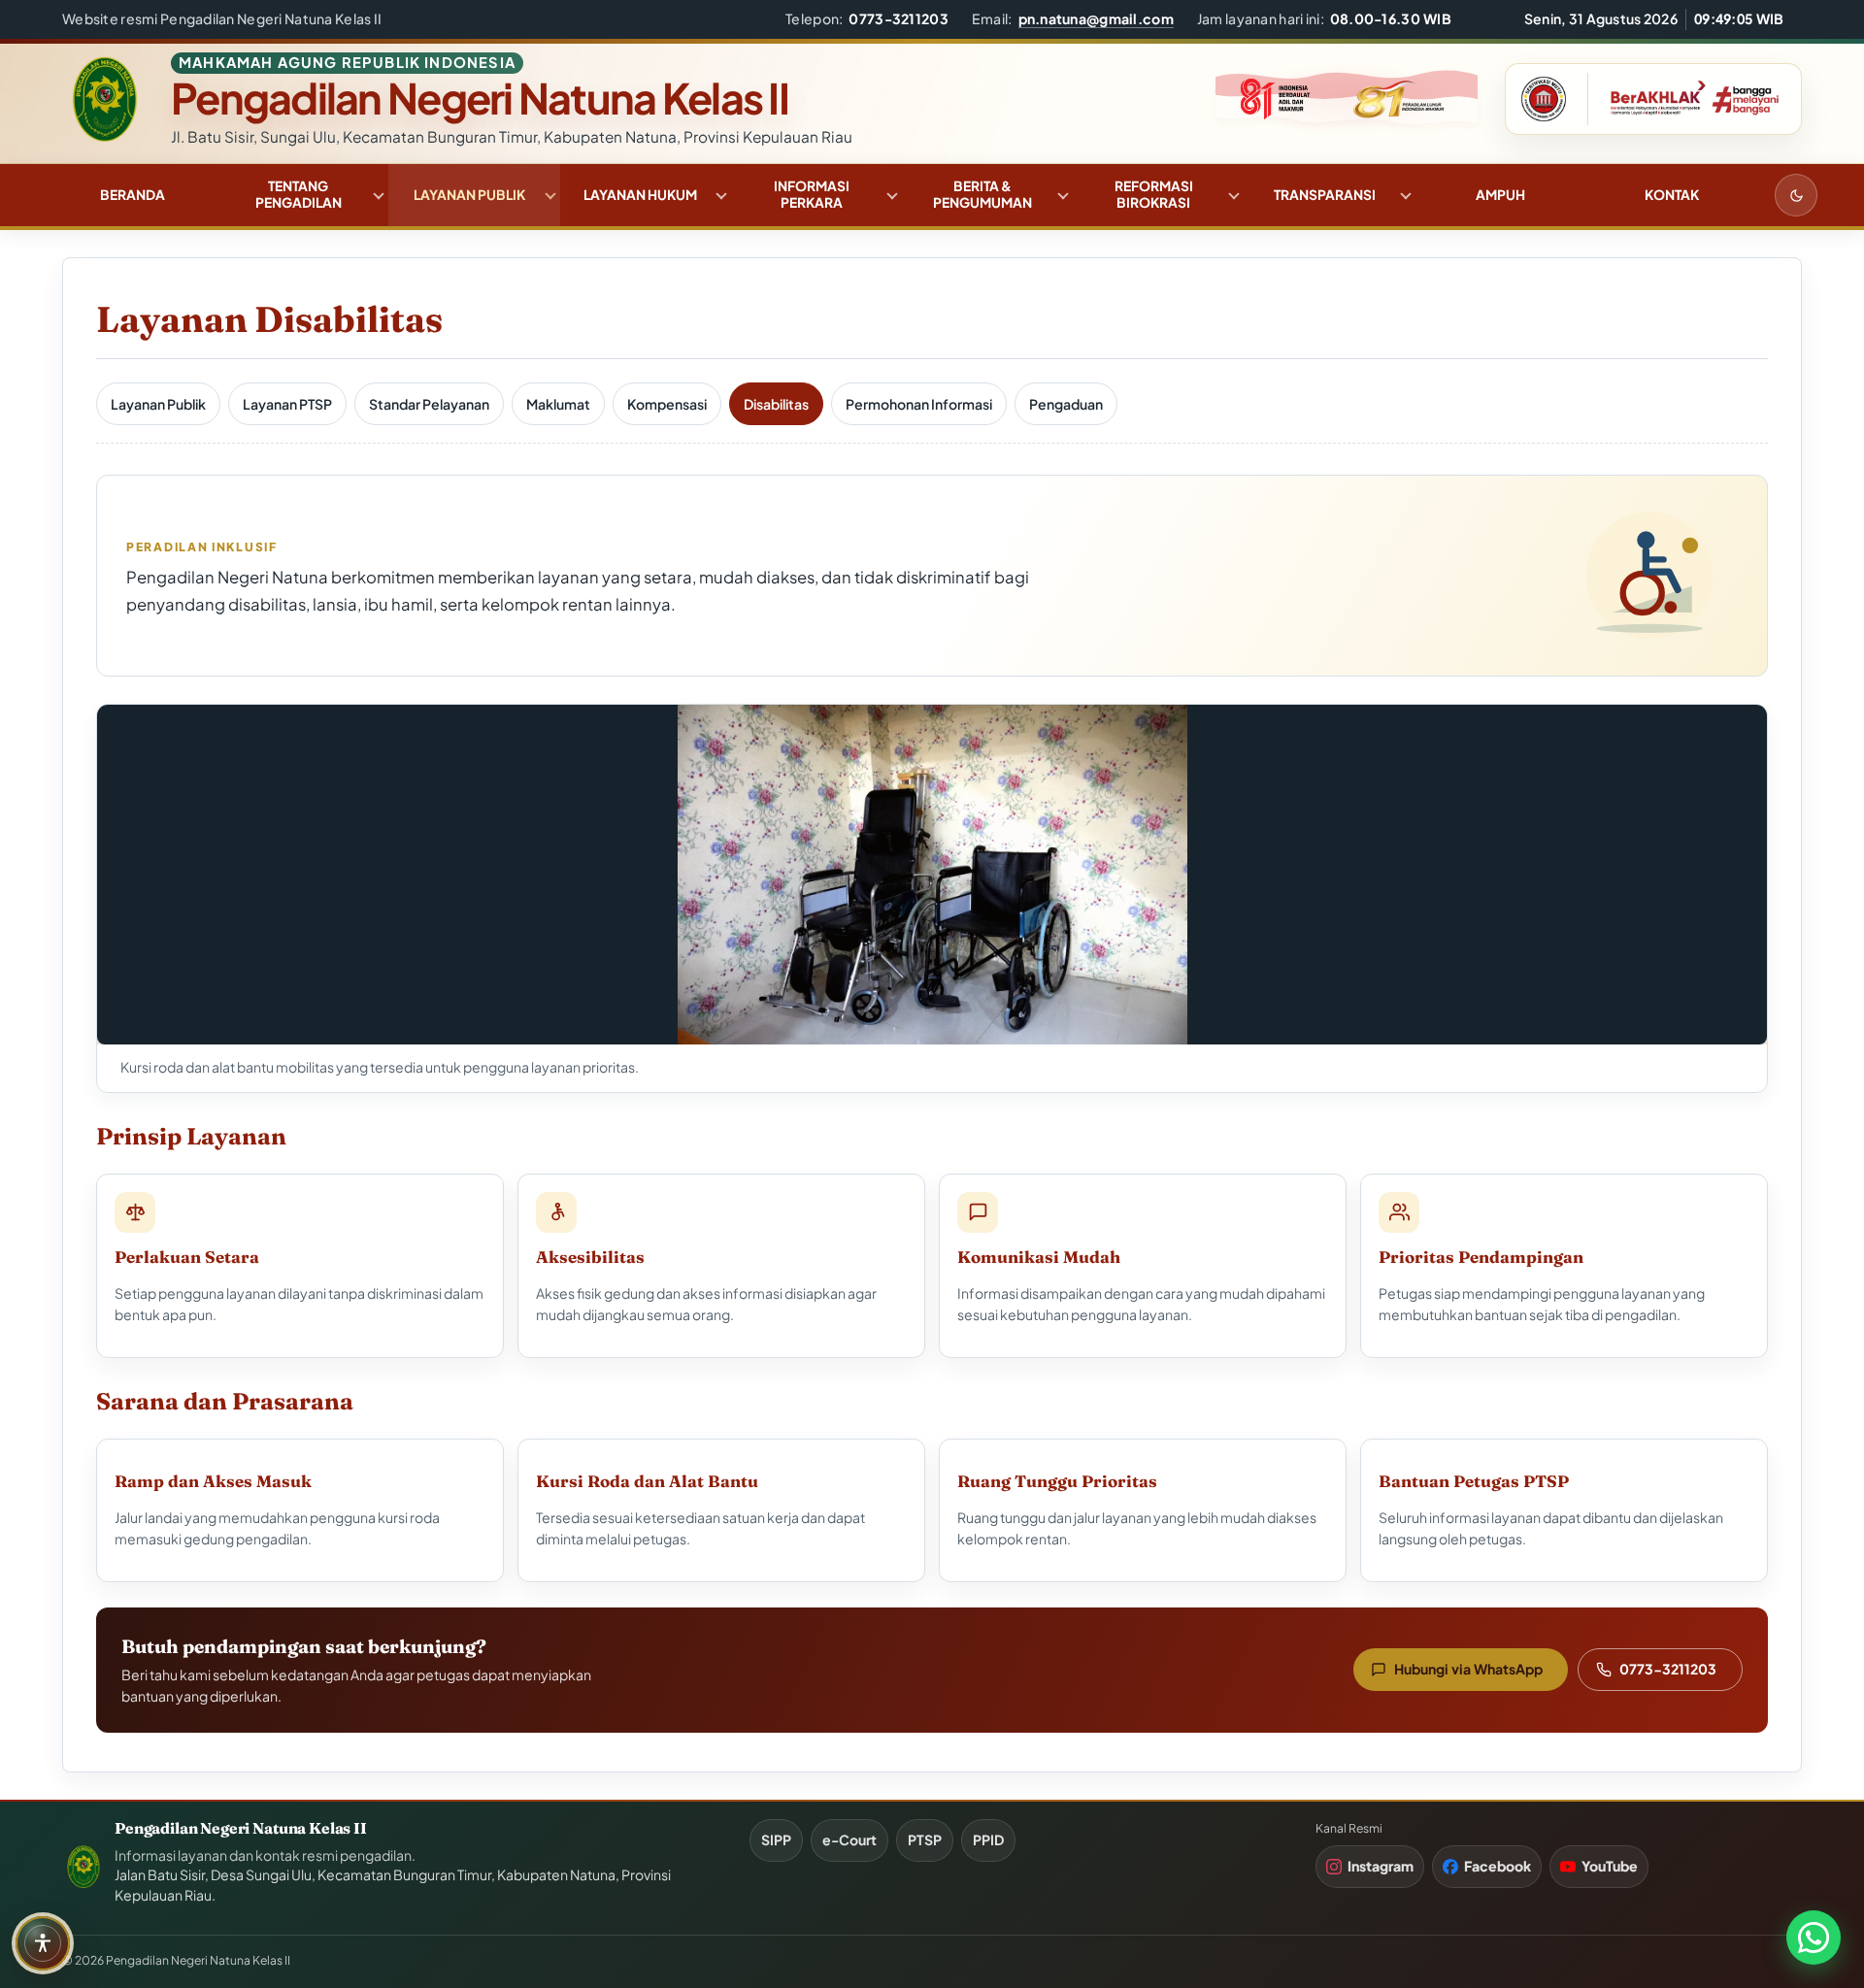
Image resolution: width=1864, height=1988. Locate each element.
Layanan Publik (469, 195)
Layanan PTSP (287, 404)
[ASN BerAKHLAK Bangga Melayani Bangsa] (1689, 99)
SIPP (776, 1839)
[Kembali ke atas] (1818, 1888)
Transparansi (1325, 195)
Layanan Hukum (640, 195)
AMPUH (1500, 195)
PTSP (925, 1839)
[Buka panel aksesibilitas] (43, 1943)
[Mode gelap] (1796, 195)
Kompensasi (667, 404)
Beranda (133, 195)
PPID (988, 1839)
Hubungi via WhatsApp (1468, 1669)
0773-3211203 (1668, 1669)
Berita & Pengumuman (982, 194)
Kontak (1672, 195)
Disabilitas (776, 404)
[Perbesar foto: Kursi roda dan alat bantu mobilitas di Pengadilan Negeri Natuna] (932, 875)
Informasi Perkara (812, 194)
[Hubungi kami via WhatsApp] (1814, 1938)
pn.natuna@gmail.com (1096, 18)
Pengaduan (1066, 404)
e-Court (849, 1839)
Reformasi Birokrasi (1154, 194)
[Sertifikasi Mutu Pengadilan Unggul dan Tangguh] (1544, 99)
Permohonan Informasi (919, 404)
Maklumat (558, 404)
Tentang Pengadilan (299, 194)
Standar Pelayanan (429, 404)
